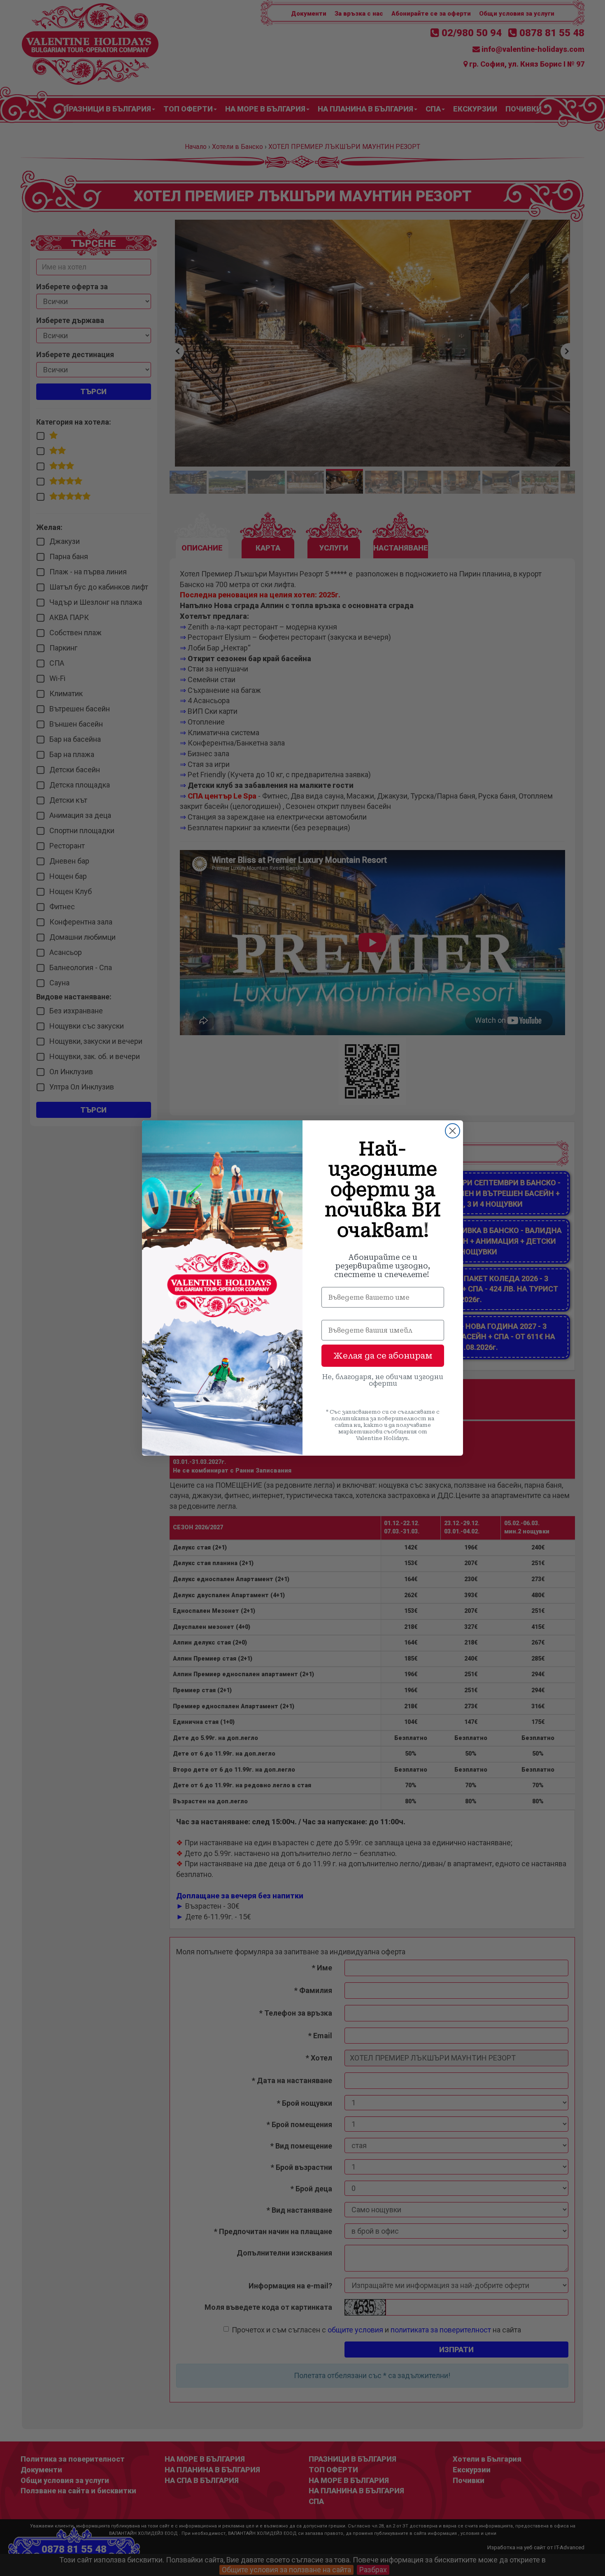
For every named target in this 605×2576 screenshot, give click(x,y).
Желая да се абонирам (383, 1356)
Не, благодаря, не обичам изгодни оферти (383, 1380)
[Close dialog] (453, 1131)
